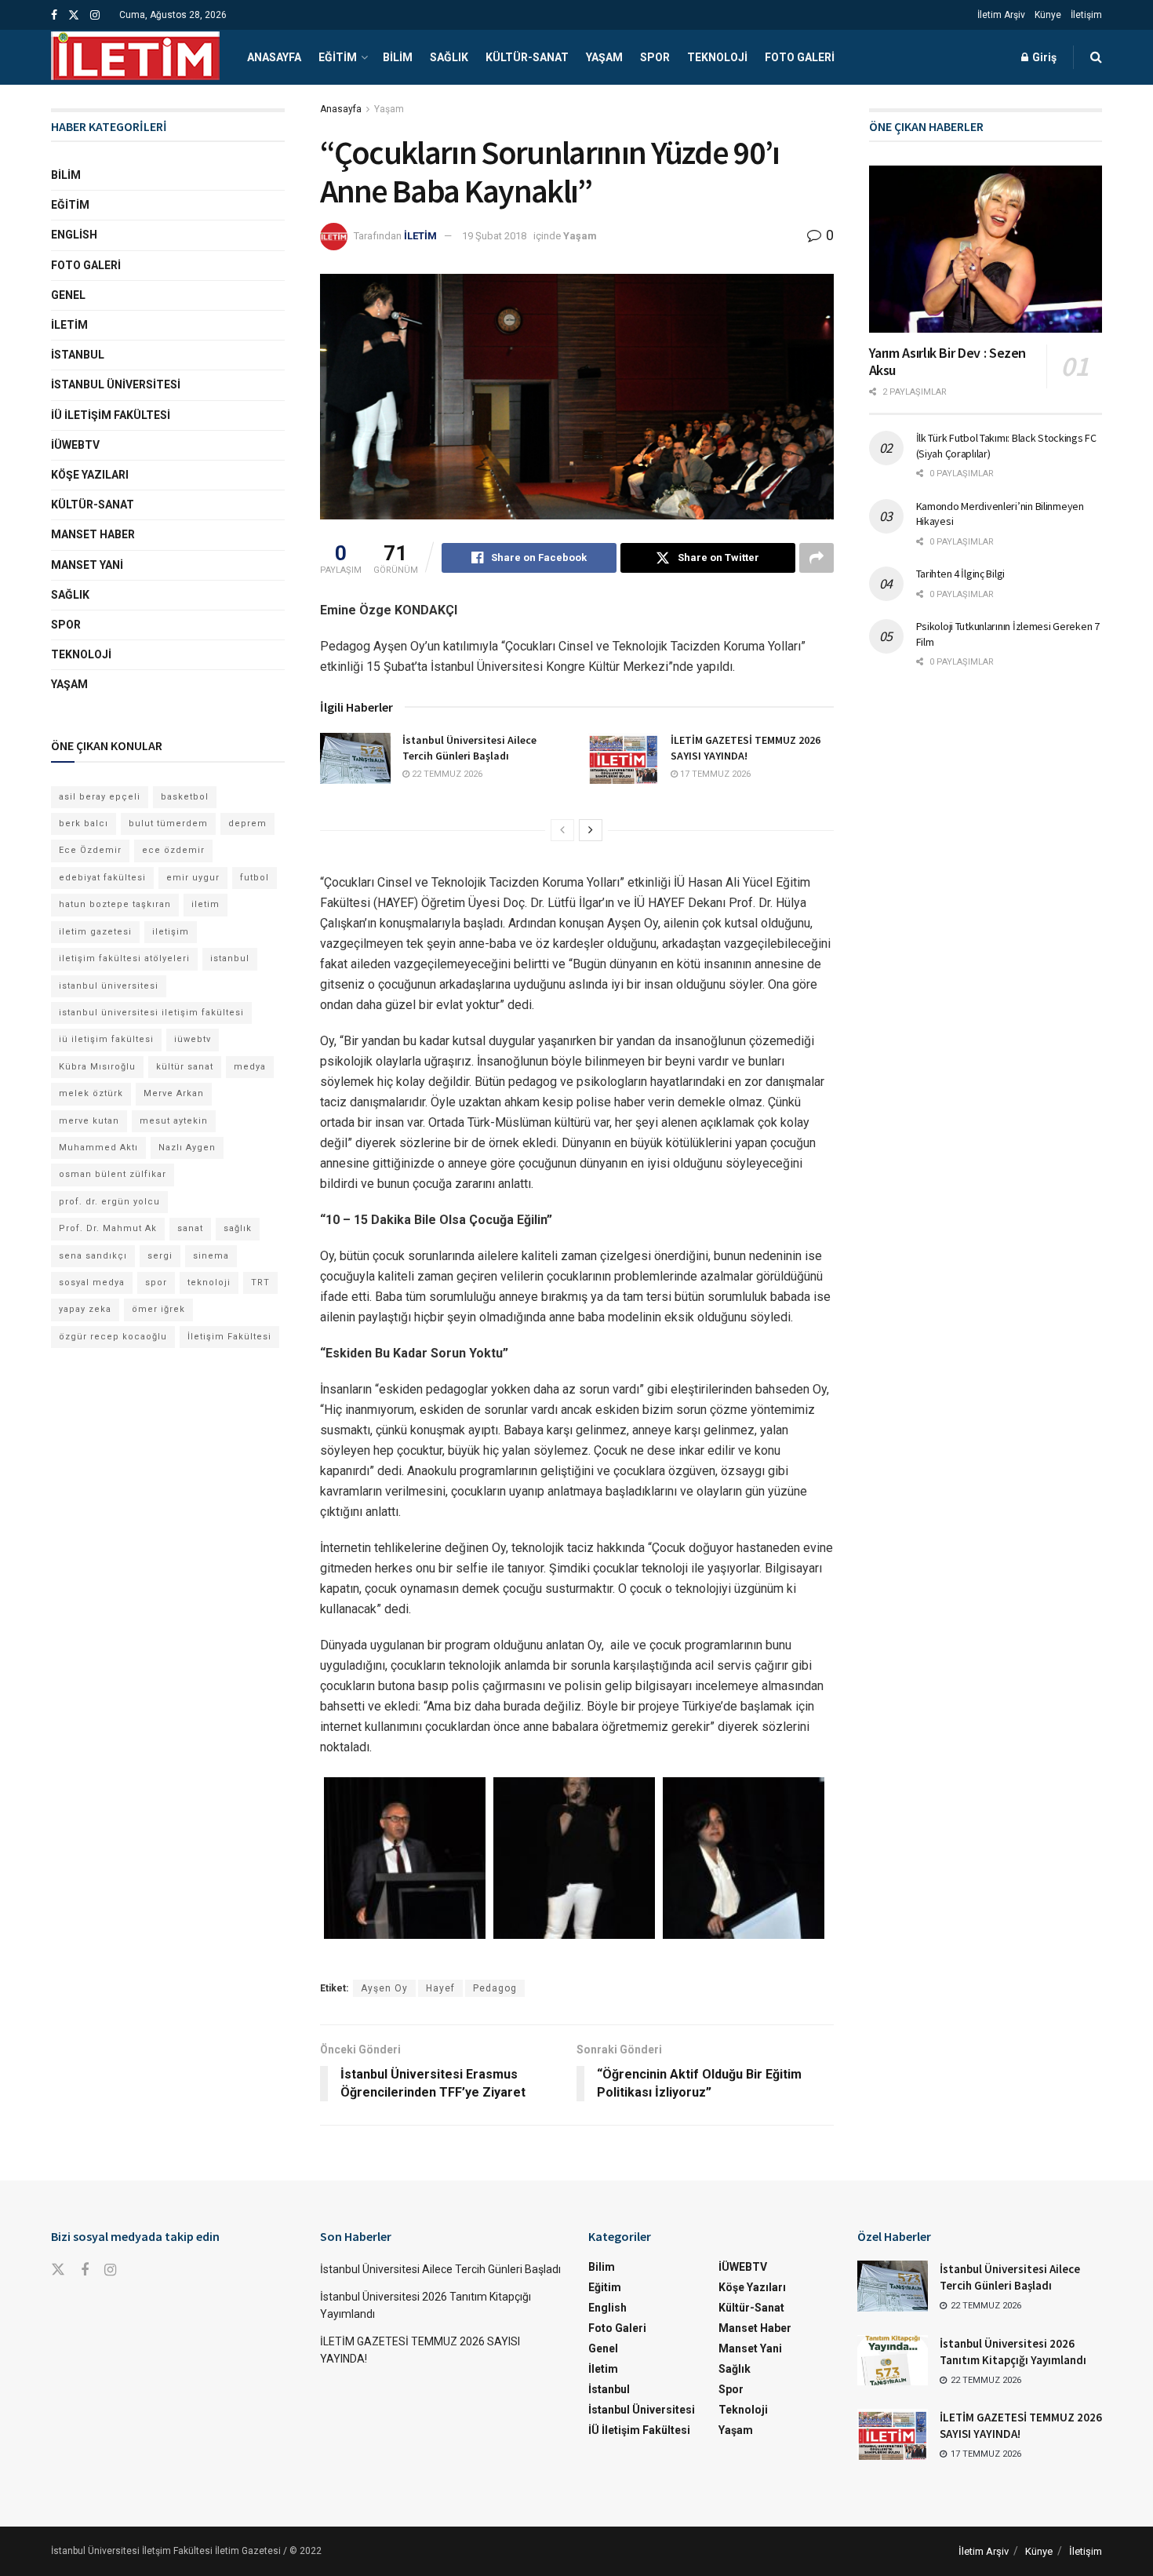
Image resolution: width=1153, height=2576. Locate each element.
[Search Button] (1096, 57)
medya (250, 1067)
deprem (247, 823)
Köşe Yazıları (90, 475)
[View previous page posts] (562, 830)
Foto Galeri (800, 57)
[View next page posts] (591, 830)
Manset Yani (87, 565)
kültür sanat (185, 1067)
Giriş (1043, 57)
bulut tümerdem (168, 823)
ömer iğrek (158, 1309)
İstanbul (78, 355)
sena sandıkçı (93, 1256)
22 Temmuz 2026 (446, 774)
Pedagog (495, 1988)
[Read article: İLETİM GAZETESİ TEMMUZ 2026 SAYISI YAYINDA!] (624, 758)
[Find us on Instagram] (95, 15)
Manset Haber (93, 534)
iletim (206, 904)
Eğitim (338, 57)
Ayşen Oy (384, 1988)
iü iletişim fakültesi (106, 1039)
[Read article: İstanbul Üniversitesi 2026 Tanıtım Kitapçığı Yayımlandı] (893, 2360)
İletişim (1086, 15)
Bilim (398, 57)
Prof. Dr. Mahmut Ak (108, 1228)
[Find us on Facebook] (54, 15)
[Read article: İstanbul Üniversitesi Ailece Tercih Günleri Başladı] (355, 758)
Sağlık (449, 57)
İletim (69, 325)
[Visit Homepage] (135, 57)
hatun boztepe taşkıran (115, 904)
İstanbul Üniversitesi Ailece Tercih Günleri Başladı (469, 748)
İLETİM (420, 236)
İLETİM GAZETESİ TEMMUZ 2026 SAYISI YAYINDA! (746, 748)
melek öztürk (91, 1093)
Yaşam (604, 57)
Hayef (440, 1988)
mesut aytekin (174, 1121)
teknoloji (209, 1283)
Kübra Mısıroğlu (97, 1067)
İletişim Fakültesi (229, 1337)
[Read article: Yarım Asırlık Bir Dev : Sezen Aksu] (986, 249)
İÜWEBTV (75, 445)
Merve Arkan (174, 1093)
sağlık (238, 1228)
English (74, 235)
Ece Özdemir (90, 850)
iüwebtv (193, 1039)
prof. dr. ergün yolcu (109, 1202)
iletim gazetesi (95, 932)
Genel (68, 295)
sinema (211, 1256)
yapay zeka (85, 1309)
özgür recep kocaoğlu (113, 1337)
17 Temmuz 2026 (714, 774)
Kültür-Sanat (527, 57)
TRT (260, 1283)
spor (156, 1283)
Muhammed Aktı (98, 1148)
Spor (655, 57)
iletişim (171, 932)
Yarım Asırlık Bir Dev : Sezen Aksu (948, 362)
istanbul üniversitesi (109, 986)
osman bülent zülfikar (113, 1174)
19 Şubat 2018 (494, 236)
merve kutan (89, 1121)
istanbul (230, 958)
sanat (190, 1228)
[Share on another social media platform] (817, 558)
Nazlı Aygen (187, 1148)
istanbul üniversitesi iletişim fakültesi (151, 1013)
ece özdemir (173, 850)
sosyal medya (92, 1283)
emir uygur (193, 878)
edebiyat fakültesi (102, 878)
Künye (1048, 15)
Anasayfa (274, 57)
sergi (160, 1256)
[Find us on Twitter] (74, 15)
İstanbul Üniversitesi (116, 384)
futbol (255, 878)
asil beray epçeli (100, 797)
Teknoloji (717, 57)
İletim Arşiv (1001, 15)
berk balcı (84, 823)
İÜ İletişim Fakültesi (111, 415)
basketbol (185, 797)
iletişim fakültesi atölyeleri (124, 958)
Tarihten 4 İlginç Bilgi (961, 574)
